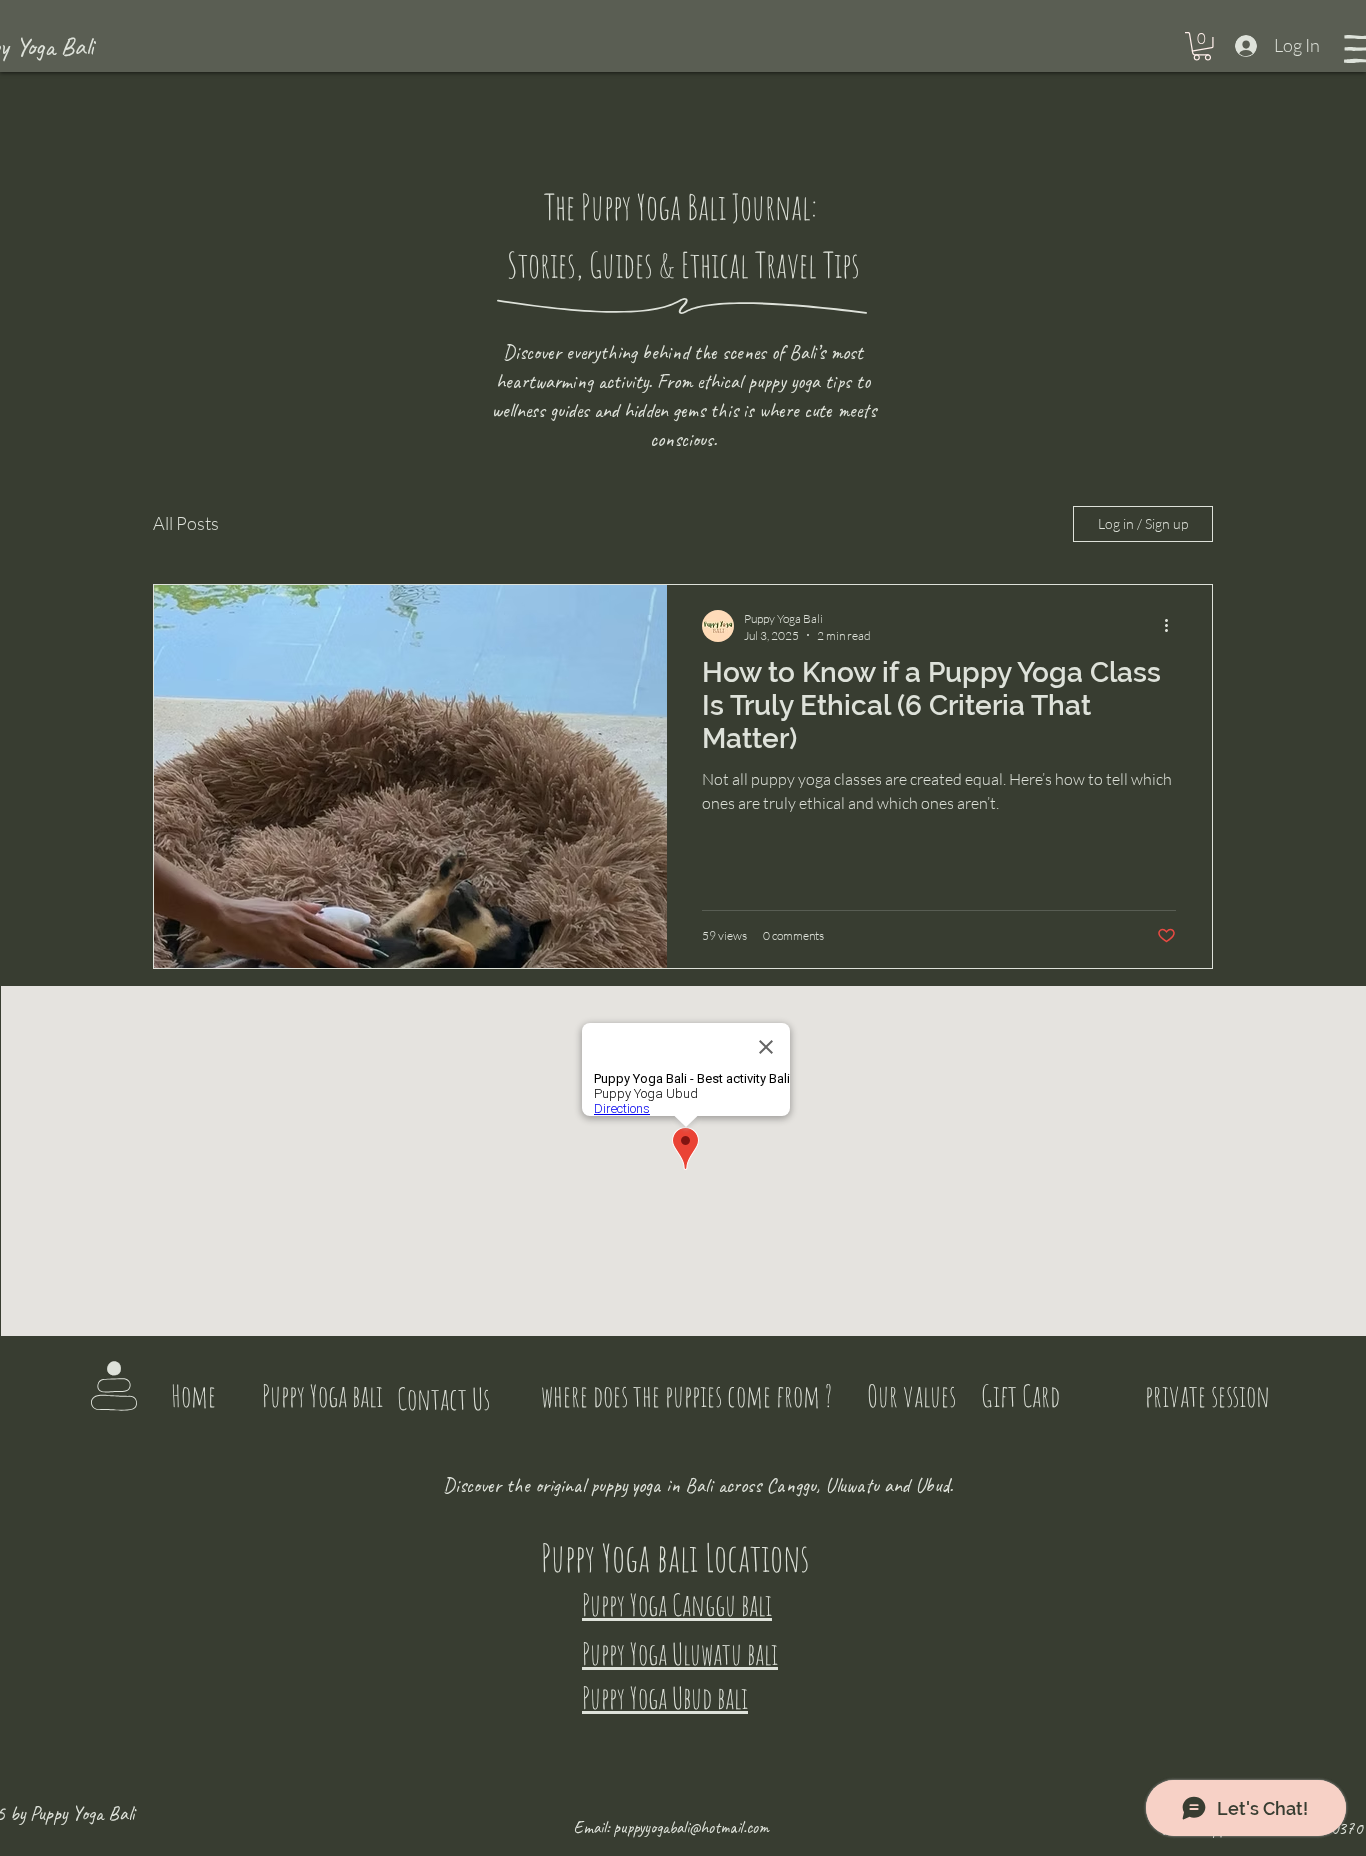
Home (193, 1395)
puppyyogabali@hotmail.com (691, 1827)
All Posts (186, 523)
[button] (1202, 46)
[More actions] (1173, 626)
